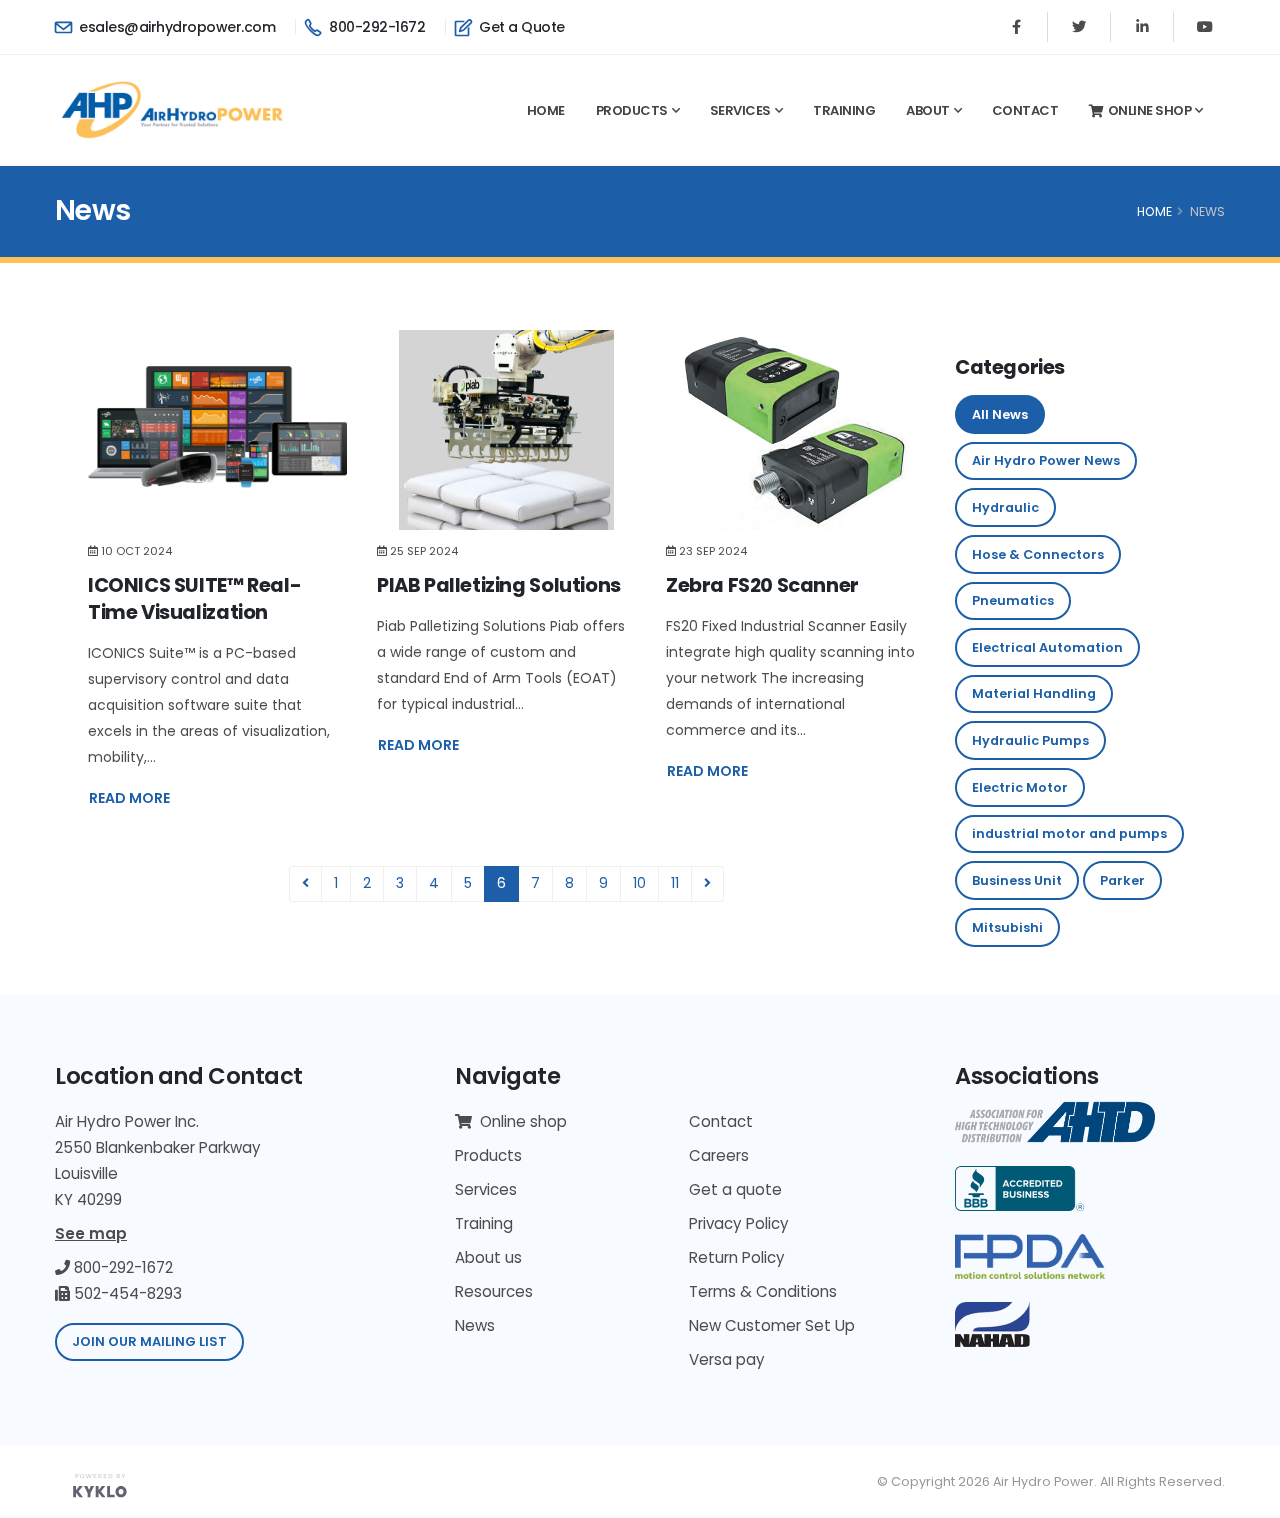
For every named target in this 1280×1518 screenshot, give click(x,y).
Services (740, 110)
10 (639, 883)
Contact (1025, 110)
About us (488, 1257)
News (475, 1325)
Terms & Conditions (763, 1291)
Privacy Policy (739, 1223)
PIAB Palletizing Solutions (499, 585)
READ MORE (129, 798)
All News (1000, 414)
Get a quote (735, 1189)
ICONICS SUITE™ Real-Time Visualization (194, 598)
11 (675, 883)
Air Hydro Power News (1046, 460)
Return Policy (737, 1257)
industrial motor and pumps (1069, 833)
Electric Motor (1020, 787)
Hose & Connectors (1038, 554)
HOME (1154, 211)
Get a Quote (520, 27)
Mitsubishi (1007, 927)
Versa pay (727, 1359)
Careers (719, 1155)
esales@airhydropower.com (175, 27)
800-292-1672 (375, 27)
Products (632, 110)
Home (546, 110)
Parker (1122, 880)
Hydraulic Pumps (1030, 740)
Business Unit (1017, 880)
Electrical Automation (1047, 647)
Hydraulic (1005, 507)
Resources (494, 1291)
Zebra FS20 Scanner (762, 585)
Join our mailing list (149, 1341)
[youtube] (1205, 27)
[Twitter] (1079, 27)
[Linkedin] (1142, 27)
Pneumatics (1013, 600)
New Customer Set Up (772, 1325)
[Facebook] (1016, 27)
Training (844, 110)
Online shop (1150, 110)
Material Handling (1034, 693)
